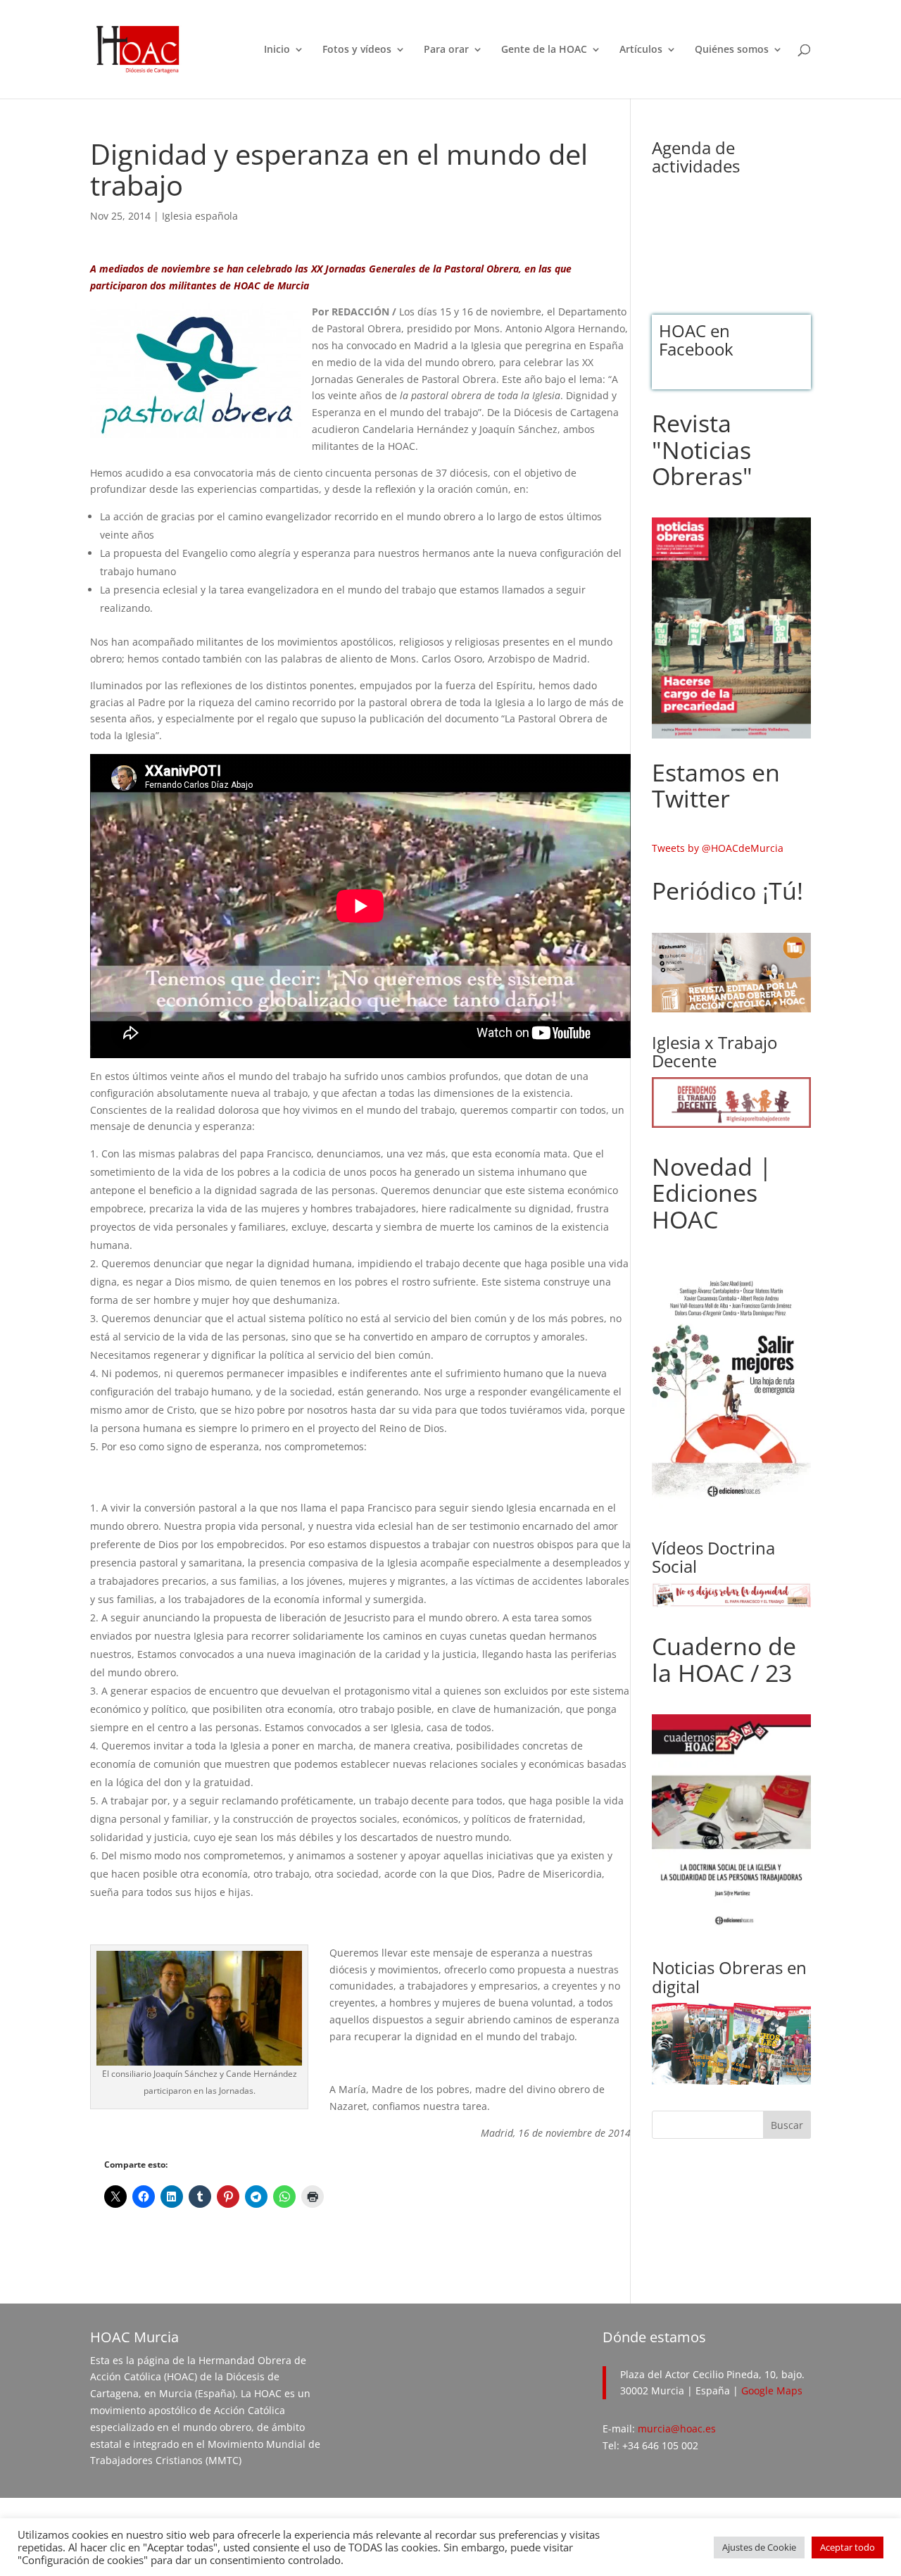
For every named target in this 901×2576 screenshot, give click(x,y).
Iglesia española (200, 216)
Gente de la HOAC (544, 50)
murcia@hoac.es (677, 2429)
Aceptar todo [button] (848, 2547)
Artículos (641, 50)
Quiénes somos (732, 50)
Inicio (277, 50)
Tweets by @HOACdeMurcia (718, 848)
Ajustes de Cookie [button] (759, 2547)
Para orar (446, 50)
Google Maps (772, 2390)
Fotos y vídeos (357, 50)
